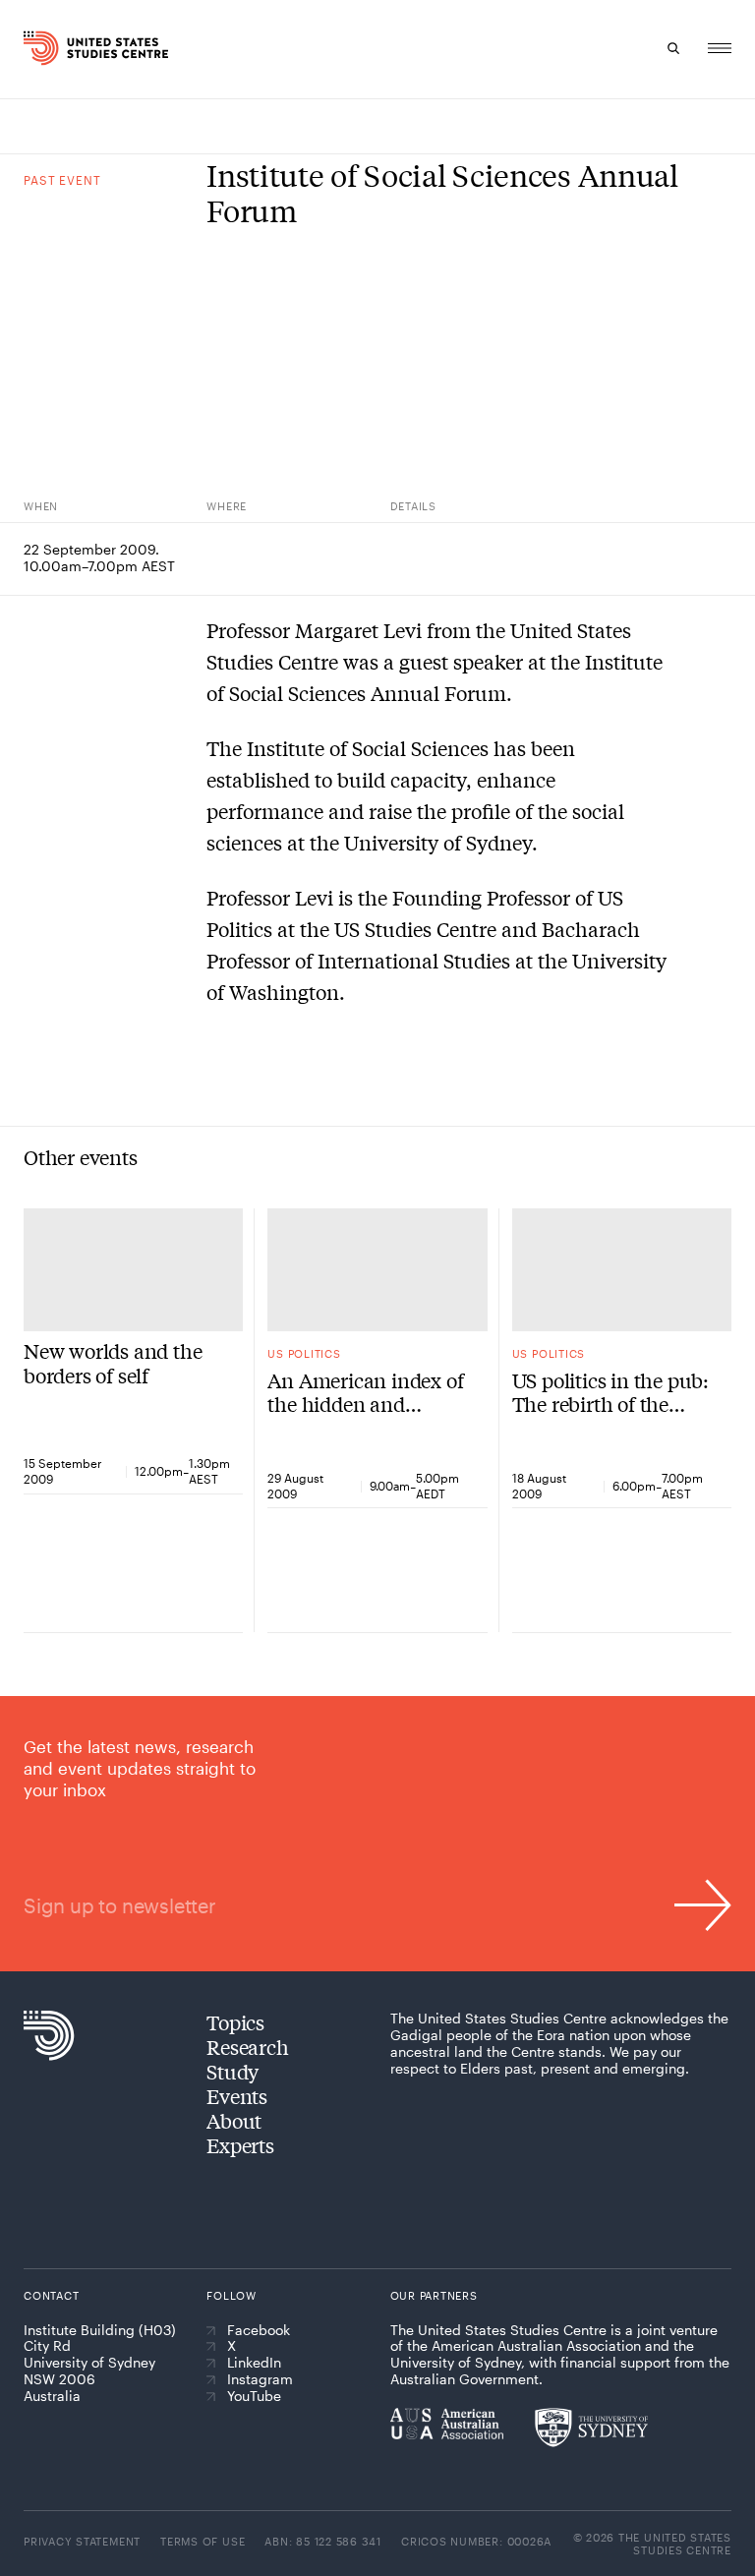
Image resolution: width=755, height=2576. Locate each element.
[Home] (42, 48)
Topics (235, 2022)
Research (247, 2047)
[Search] (674, 48)
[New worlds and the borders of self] (133, 1270)
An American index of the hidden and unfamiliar (365, 1392)
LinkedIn (254, 2363)
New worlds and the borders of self (113, 1363)
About (234, 2120)
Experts (240, 2145)
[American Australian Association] (447, 2424)
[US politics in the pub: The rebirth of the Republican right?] (622, 1270)
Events (237, 2096)
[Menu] (720, 48)
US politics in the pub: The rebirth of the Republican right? (610, 1392)
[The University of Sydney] (591, 2428)
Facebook (259, 2330)
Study (232, 2071)
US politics (304, 1353)
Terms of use (203, 2541)
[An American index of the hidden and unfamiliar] (377, 1270)
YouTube (254, 2396)
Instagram (260, 2379)
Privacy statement (82, 2541)
